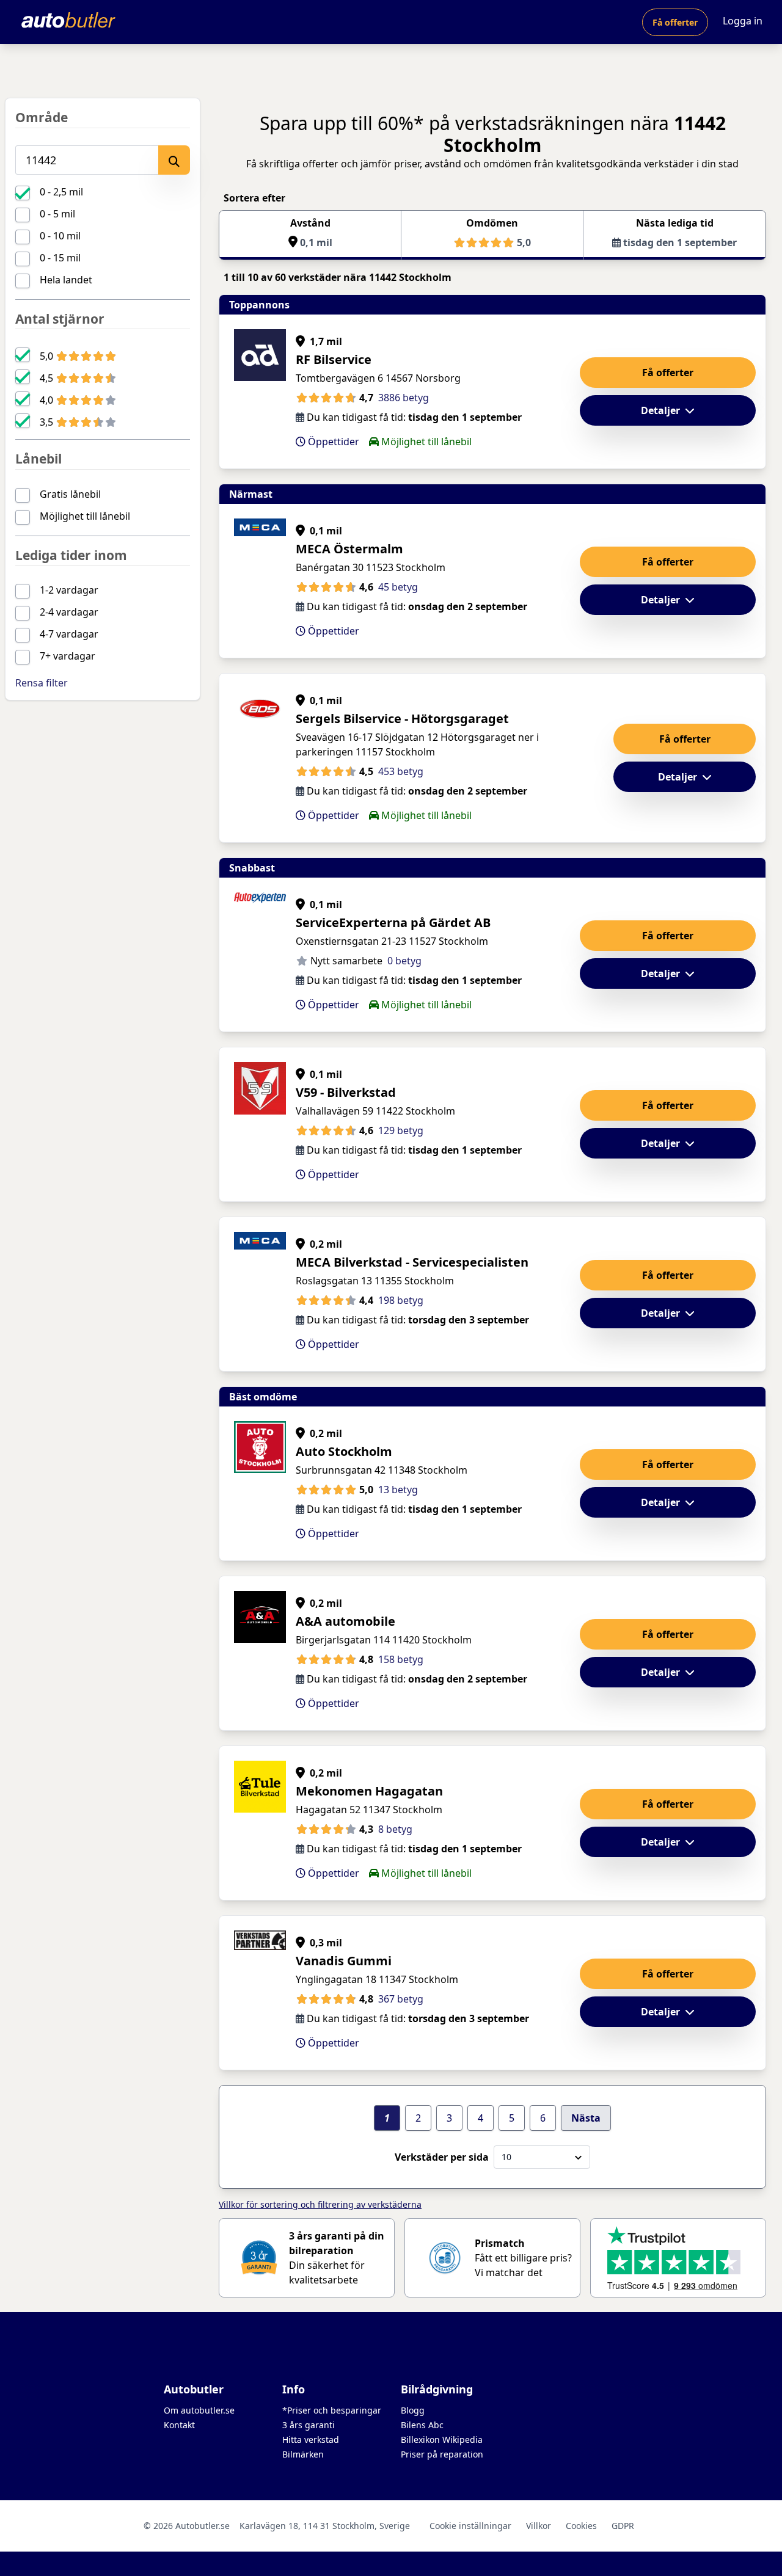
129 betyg (401, 1130)
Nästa (586, 2118)
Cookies (581, 2526)
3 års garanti (309, 2425)
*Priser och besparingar (332, 2410)
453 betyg (401, 771)
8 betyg (395, 1829)
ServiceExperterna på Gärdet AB (393, 922)
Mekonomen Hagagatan (369, 1791)
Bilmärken (303, 2454)
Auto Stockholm (344, 1451)
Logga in (743, 21)
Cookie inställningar (470, 2526)
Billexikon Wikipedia (442, 2440)
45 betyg (398, 587)
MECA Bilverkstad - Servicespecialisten (412, 1262)
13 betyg (398, 1490)
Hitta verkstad (311, 2440)
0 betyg (404, 961)
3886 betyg (404, 398)
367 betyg (401, 1999)
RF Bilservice (334, 359)
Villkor (539, 2526)
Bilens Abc (422, 2425)
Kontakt (179, 2425)
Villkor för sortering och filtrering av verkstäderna (320, 2204)
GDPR (623, 2526)
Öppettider (332, 442)
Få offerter (675, 22)
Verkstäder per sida (442, 2157)
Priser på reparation (442, 2454)
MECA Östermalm (349, 549)
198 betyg (401, 1300)
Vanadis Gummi (344, 1961)
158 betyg (401, 1659)
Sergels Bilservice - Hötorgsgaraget (402, 719)
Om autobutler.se (199, 2410)
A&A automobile (345, 1621)
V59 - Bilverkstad (346, 1092)
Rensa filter (42, 683)
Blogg (413, 2410)
